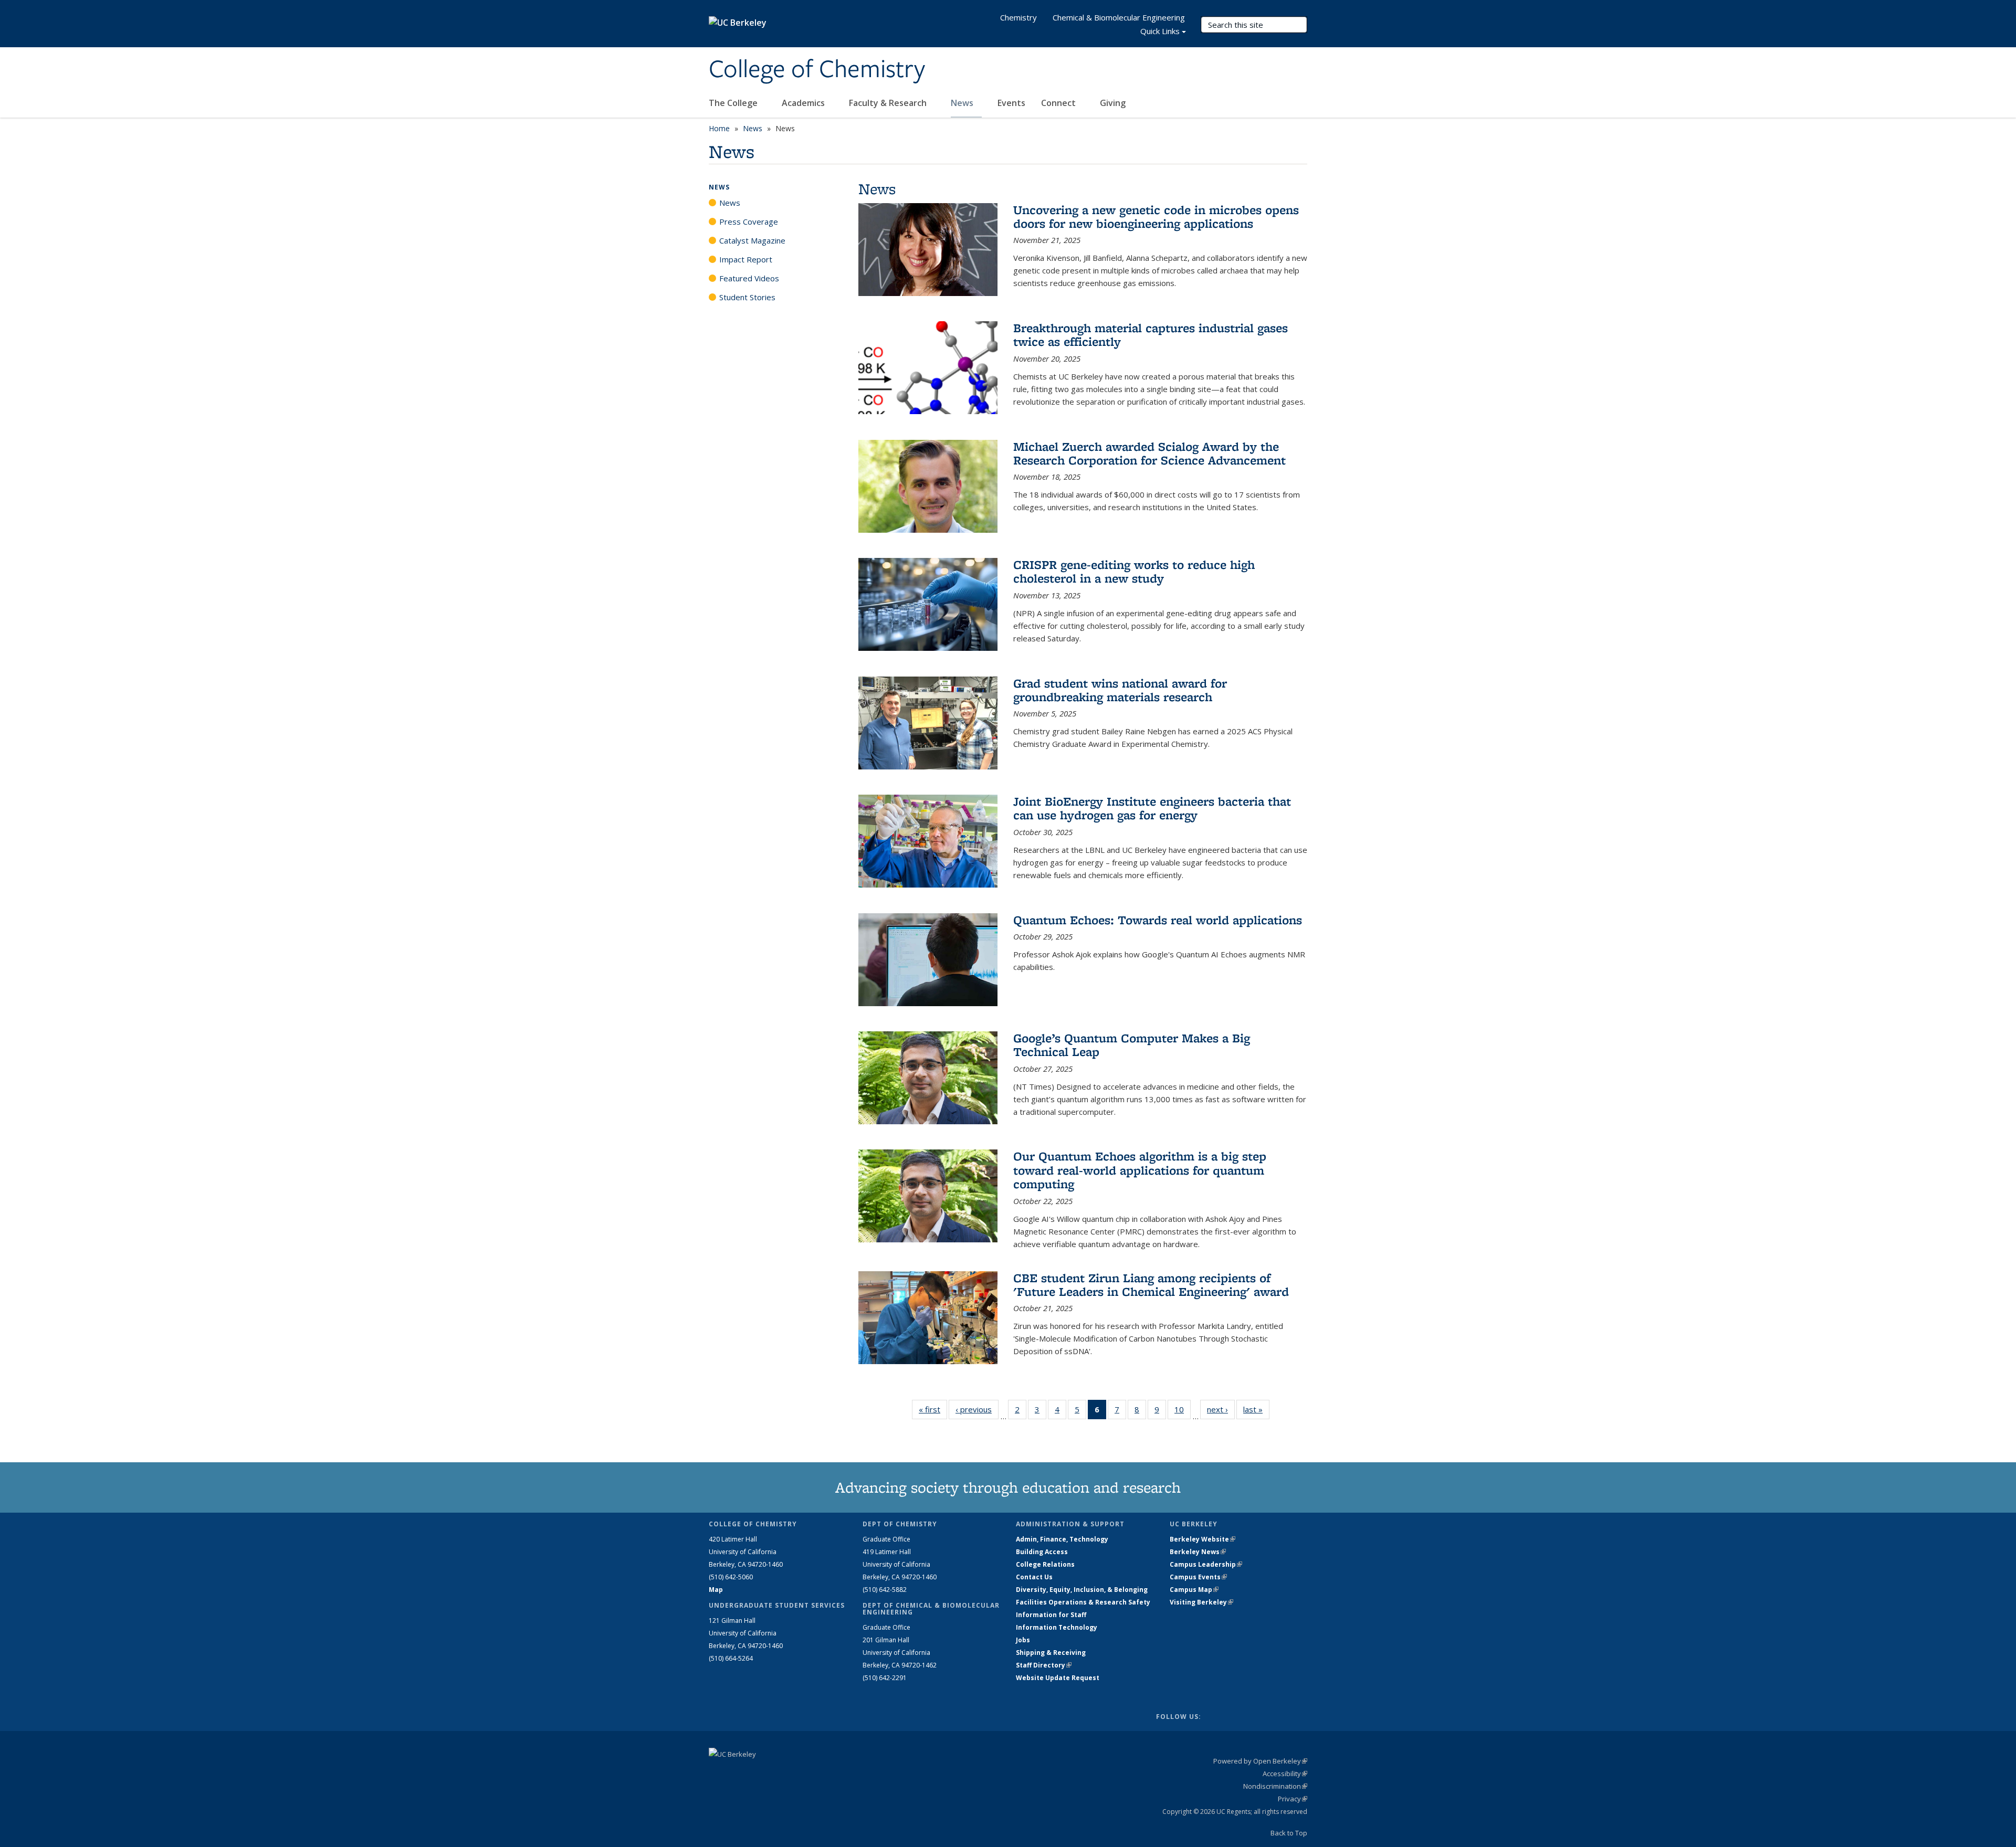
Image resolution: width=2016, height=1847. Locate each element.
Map (716, 1590)
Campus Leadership (1206, 1564)
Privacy (1293, 1799)
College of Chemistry (817, 70)
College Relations (1045, 1564)
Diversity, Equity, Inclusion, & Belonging (1082, 1590)
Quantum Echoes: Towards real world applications (1158, 920)
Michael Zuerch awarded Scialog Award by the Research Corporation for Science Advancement (1149, 453)
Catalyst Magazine (752, 240)
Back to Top (1289, 1833)
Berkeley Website (1203, 1539)
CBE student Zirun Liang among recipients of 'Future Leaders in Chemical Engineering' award (1151, 1285)
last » (1256, 1409)
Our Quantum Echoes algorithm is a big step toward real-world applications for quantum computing (1140, 1170)
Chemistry (1018, 17)
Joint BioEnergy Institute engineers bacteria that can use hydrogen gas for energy (1152, 808)
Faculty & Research (889, 103)
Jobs (1023, 1640)
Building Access (1042, 1552)
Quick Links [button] (1160, 31)
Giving (1113, 103)
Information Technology (1057, 1627)
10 (1183, 1412)
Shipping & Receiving (1051, 1653)
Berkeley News (1198, 1552)
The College (734, 103)
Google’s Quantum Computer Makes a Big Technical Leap (1132, 1045)
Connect (1059, 103)
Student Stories (747, 297)
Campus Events (1198, 1577)
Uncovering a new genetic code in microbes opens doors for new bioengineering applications (1156, 217)
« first (933, 1409)
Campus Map (1194, 1590)
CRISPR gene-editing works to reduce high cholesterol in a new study (1134, 571)
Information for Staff (1051, 1615)
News (963, 103)
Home (719, 128)
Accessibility (1285, 1774)
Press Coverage (749, 221)
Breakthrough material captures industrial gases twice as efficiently (1151, 335)
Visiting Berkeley (1201, 1602)
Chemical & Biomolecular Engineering (1119, 17)
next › (1221, 1409)
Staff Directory (1044, 1665)
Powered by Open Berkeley (1260, 1761)
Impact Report (746, 259)
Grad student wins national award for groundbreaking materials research (1120, 690)
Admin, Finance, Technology (1062, 1539)
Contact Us (1034, 1577)
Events (1011, 103)
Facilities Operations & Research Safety (1083, 1602)
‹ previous (977, 1409)
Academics (804, 103)
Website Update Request (1058, 1678)
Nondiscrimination (1275, 1786)
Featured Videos (749, 278)
